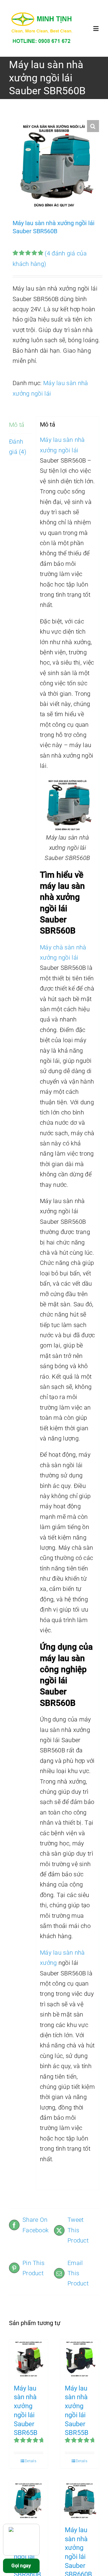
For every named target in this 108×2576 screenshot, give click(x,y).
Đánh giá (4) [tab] (18, 447)
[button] (93, 126)
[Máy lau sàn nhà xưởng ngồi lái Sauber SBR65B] (28, 2359)
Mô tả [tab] (17, 425)
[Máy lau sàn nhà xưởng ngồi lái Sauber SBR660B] (79, 2500)
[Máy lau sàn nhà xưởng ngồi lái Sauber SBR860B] (28, 2500)
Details (31, 2461)
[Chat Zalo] (21, 2540)
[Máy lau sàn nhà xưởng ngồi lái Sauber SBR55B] (79, 2359)
